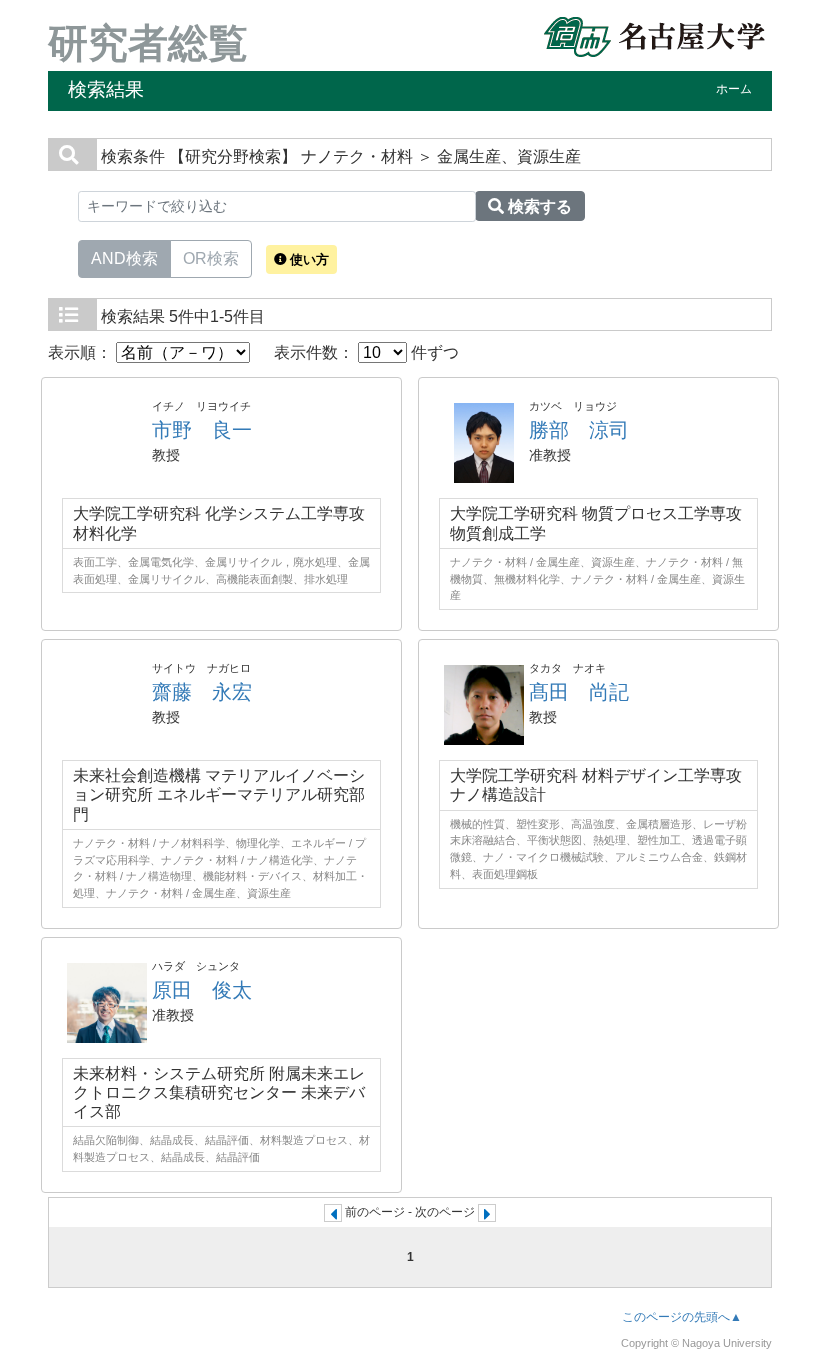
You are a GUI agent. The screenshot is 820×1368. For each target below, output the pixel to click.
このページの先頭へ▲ (682, 1317)
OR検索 (211, 258)
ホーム (734, 89)
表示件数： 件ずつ (366, 352)
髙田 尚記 (579, 692)
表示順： (82, 352)
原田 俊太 (202, 990)
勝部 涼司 (579, 430)
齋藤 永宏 (202, 692)
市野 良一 (202, 430)
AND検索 (124, 258)
